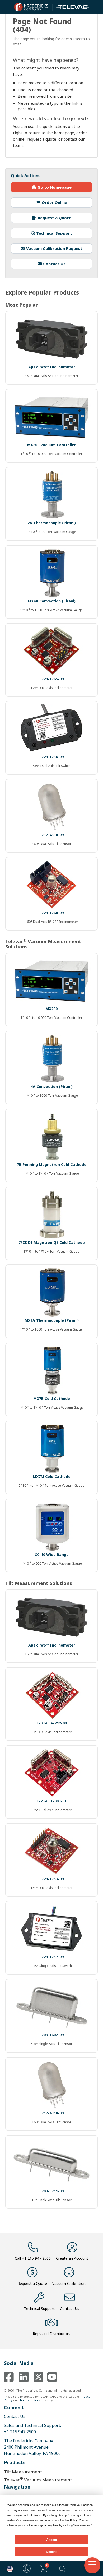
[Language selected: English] (8, 2568)
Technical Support (54, 233)
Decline (52, 2552)
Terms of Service (32, 2400)
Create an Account (72, 2258)
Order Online (54, 202)
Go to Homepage (55, 187)
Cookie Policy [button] (69, 2520)
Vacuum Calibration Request (54, 248)
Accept (52, 2540)
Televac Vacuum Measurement (38, 2479)
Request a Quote (55, 218)
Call (33, 2258)
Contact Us (54, 264)
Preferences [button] (82, 2525)
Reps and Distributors (51, 2334)
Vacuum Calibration (69, 2283)
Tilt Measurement (23, 2472)
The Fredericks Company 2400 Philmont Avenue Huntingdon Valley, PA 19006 (32, 2447)
